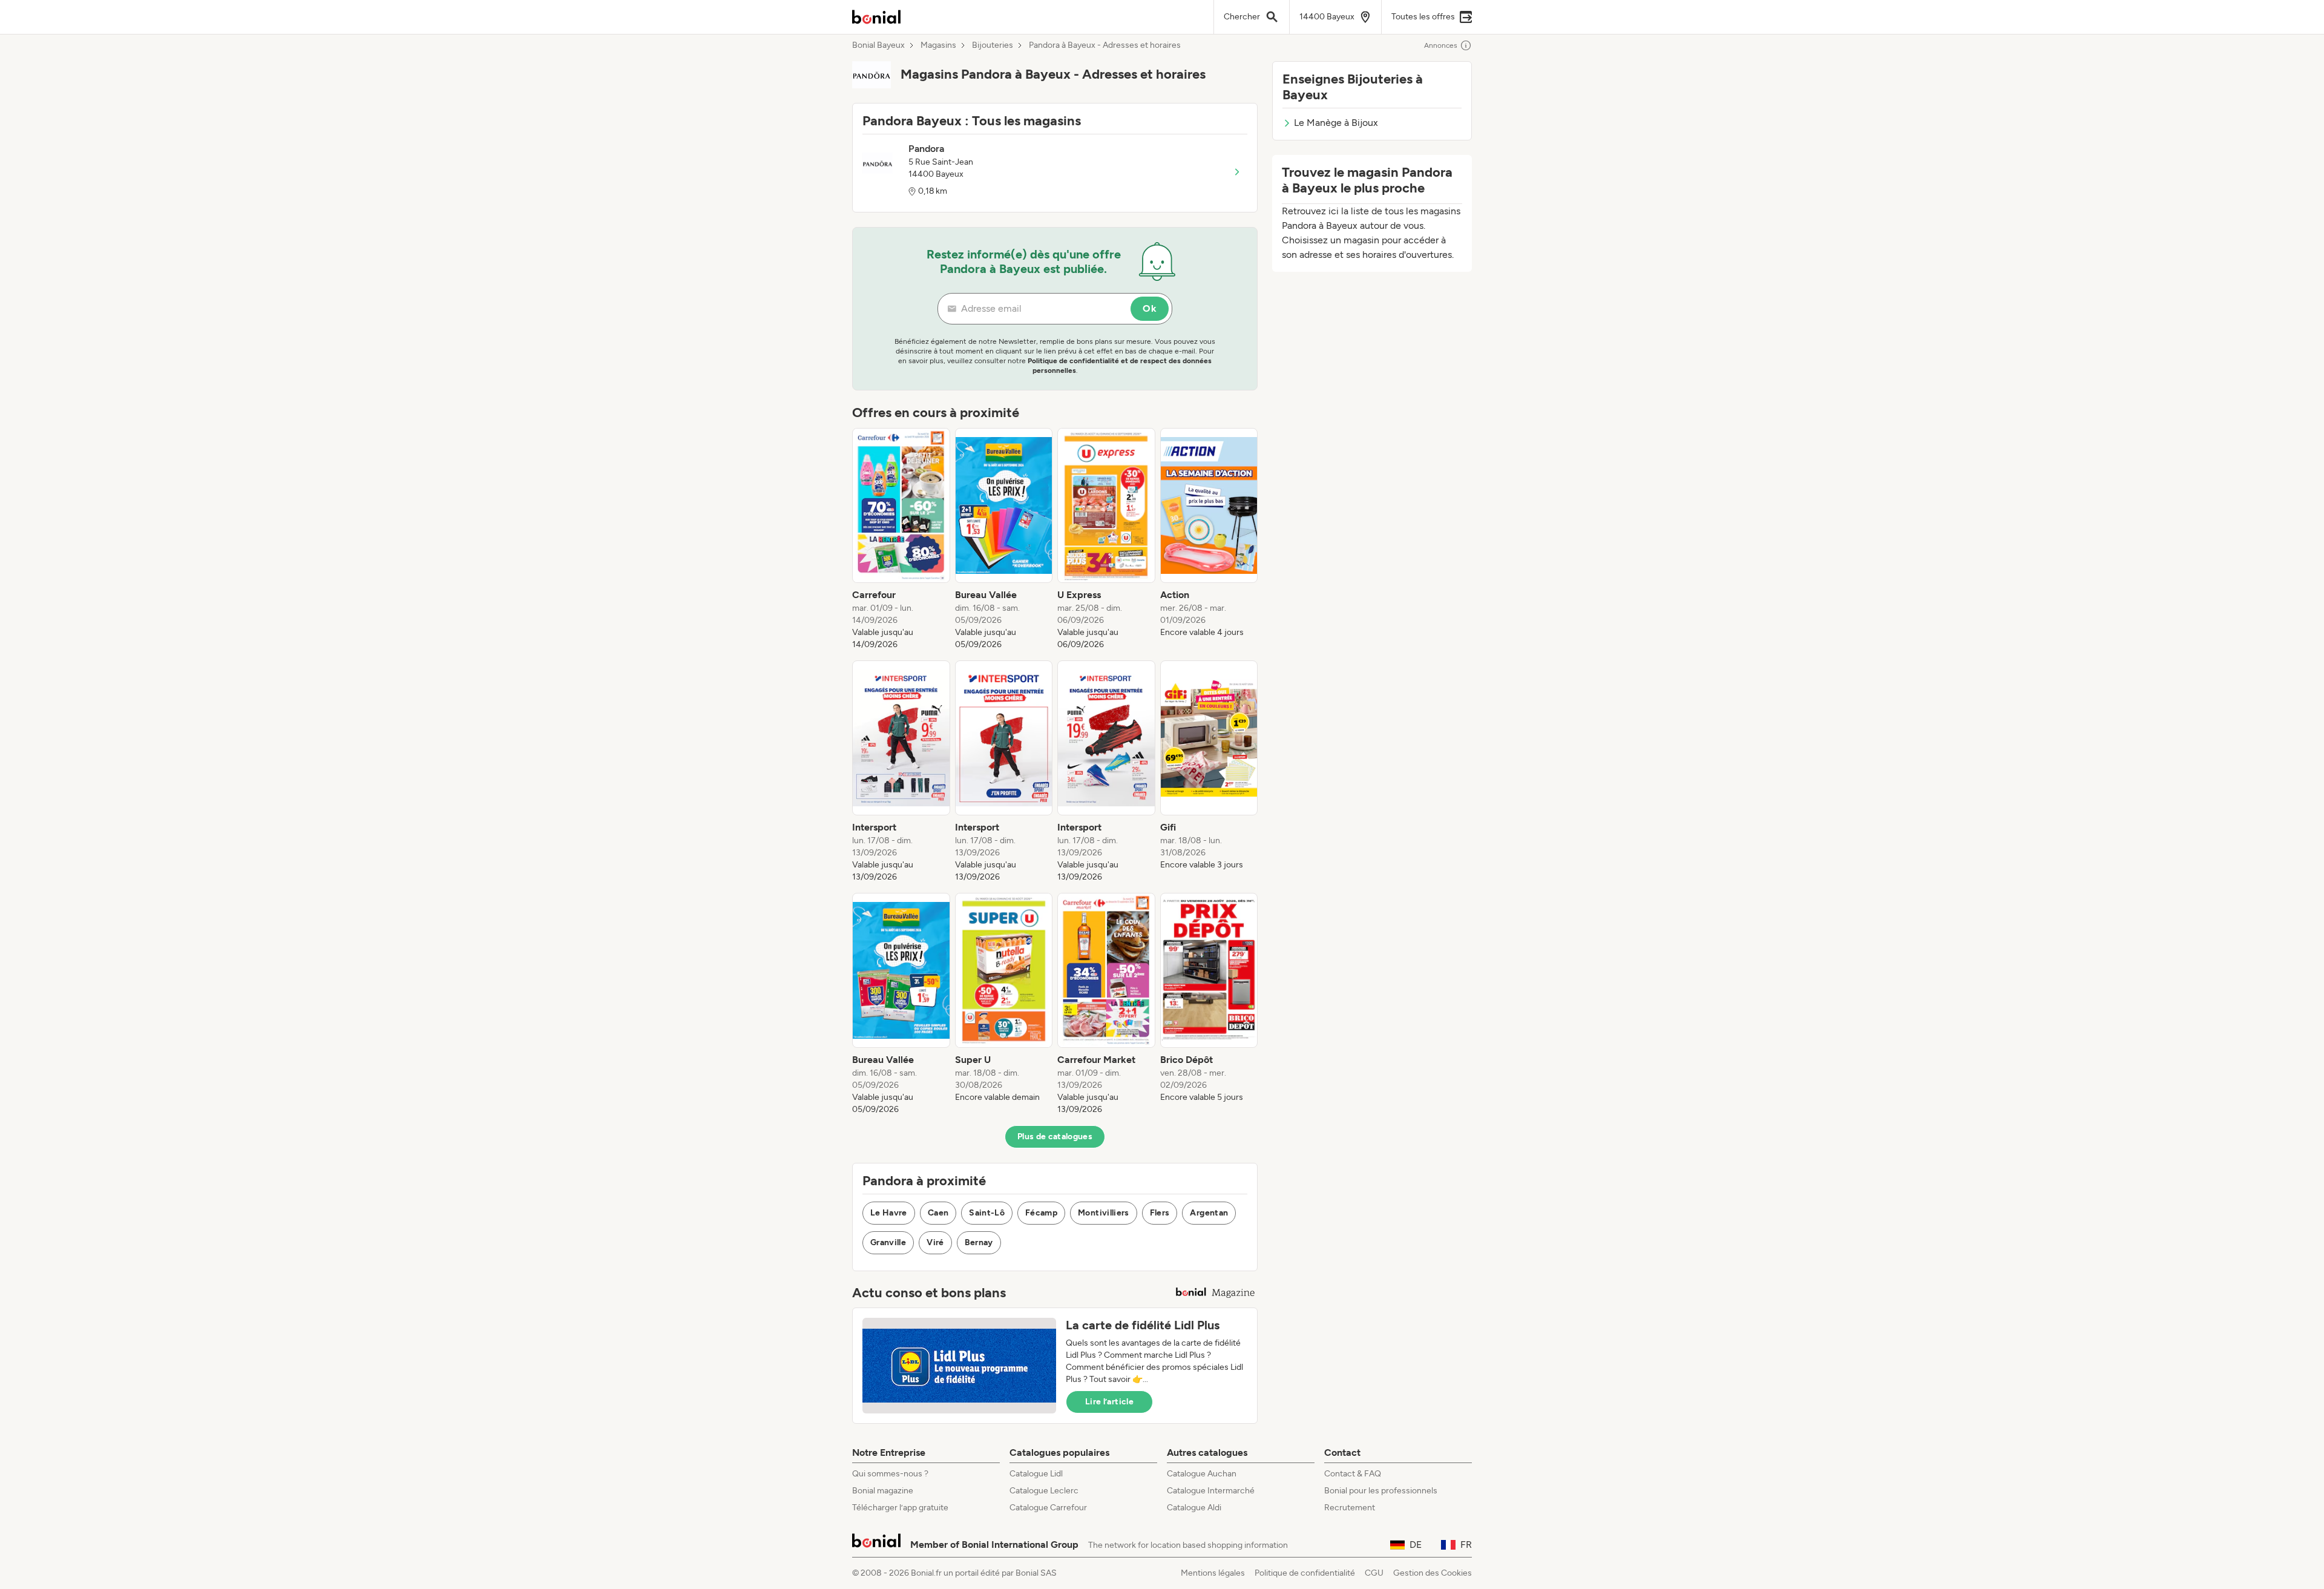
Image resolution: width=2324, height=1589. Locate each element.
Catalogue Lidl (1036, 1474)
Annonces (1441, 45)
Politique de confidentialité (1305, 1573)
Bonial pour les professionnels (1381, 1491)
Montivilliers (1104, 1213)
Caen (938, 1213)
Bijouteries (993, 45)
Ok (1150, 308)
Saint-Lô (987, 1213)
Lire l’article (1109, 1402)
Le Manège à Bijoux (1336, 123)
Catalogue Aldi (1194, 1508)
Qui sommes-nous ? (890, 1474)
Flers (1160, 1213)
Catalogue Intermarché (1211, 1491)
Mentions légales (1213, 1573)
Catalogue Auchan (1202, 1474)
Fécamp (1041, 1213)
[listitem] (901, 539)
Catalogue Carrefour (1048, 1508)
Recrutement (1350, 1508)
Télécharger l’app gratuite (900, 1508)
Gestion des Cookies (1433, 1573)
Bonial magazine (883, 1491)
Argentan (1209, 1213)
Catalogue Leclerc (1044, 1491)
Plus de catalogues (1055, 1137)
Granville (888, 1242)
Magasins (938, 45)
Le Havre (889, 1213)
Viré (935, 1242)
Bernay (979, 1242)
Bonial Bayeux (878, 45)
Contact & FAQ (1353, 1474)
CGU (1374, 1573)
